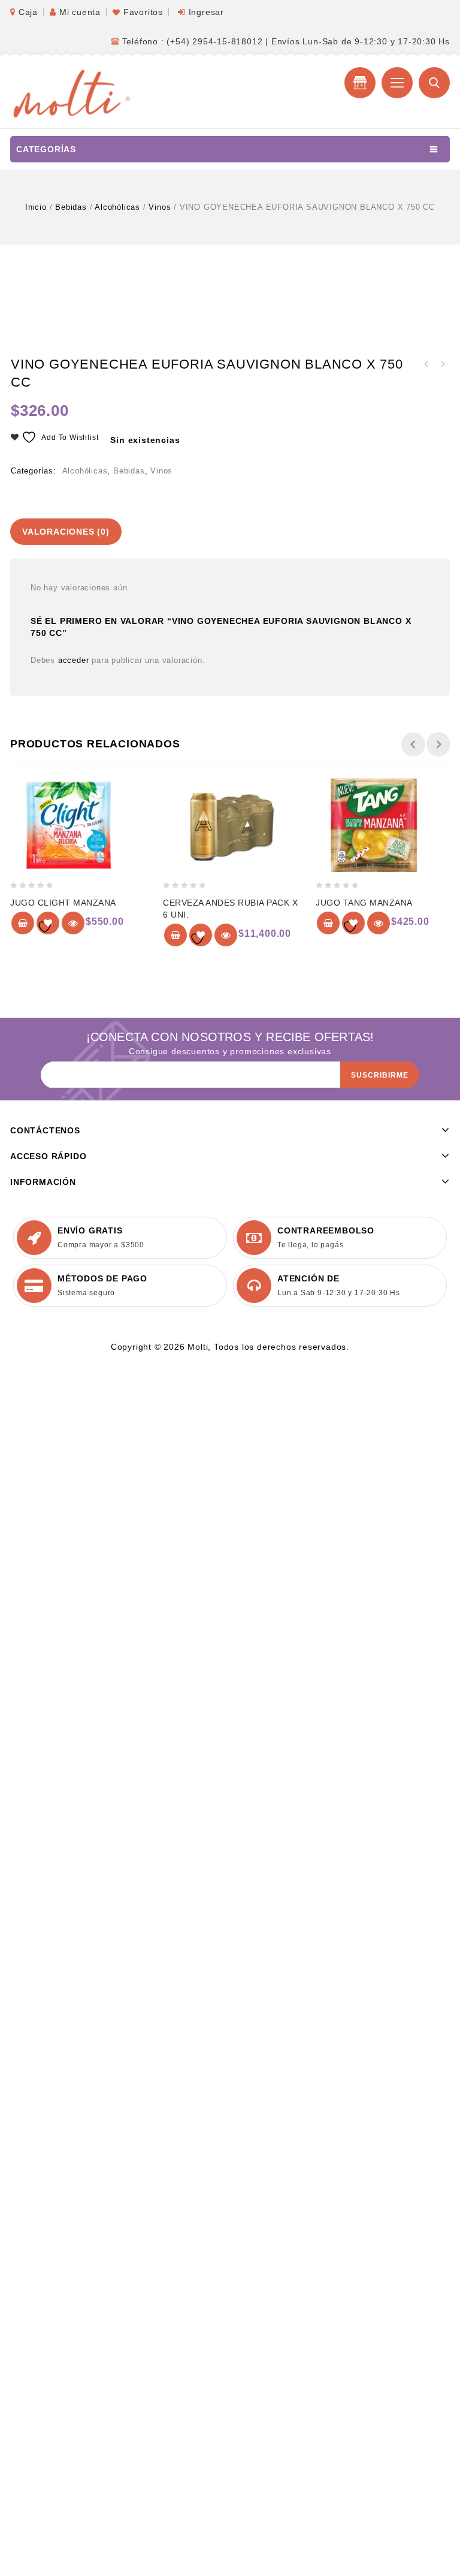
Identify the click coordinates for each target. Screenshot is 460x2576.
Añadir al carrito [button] (23, 923)
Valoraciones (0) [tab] (66, 532)
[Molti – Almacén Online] (70, 92)
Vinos (160, 207)
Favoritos (143, 12)
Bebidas (71, 207)
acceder (74, 660)
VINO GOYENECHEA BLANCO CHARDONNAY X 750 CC (442, 364)
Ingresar (206, 12)
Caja (28, 12)
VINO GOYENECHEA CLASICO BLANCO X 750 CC (426, 364)
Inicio (36, 207)
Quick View (73, 923)
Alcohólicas (117, 207)
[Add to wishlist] (48, 923)
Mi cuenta (80, 12)
